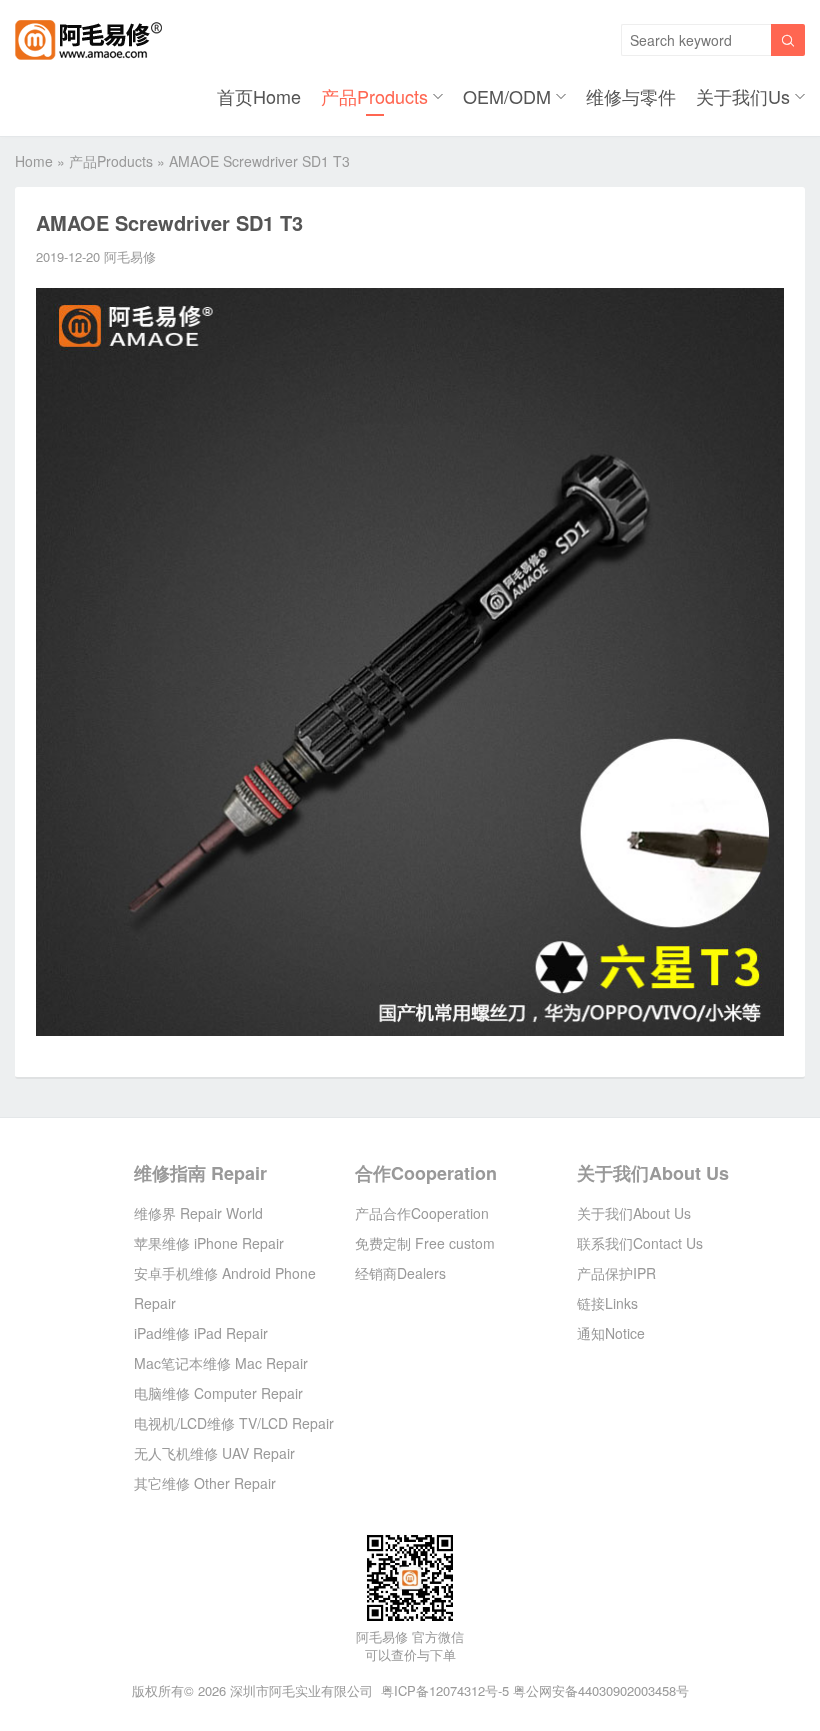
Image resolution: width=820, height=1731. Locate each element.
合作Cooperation (426, 1173)
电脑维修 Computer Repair (218, 1393)
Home (34, 161)
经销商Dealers (400, 1273)
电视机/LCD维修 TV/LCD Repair (234, 1423)
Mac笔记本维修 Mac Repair (221, 1363)
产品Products (374, 96)
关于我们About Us (653, 1173)
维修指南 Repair (200, 1173)
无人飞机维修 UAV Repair (214, 1453)
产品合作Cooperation (422, 1213)
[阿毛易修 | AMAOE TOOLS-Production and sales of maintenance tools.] (88, 40)
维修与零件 (631, 96)
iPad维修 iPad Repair (201, 1333)
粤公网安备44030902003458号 (601, 1690)
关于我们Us (743, 96)
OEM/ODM (507, 96)
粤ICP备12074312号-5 (445, 1690)
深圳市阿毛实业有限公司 (301, 1690)
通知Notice (611, 1333)
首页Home (259, 96)
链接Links (607, 1303)
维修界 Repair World (198, 1213)
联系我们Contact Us (640, 1243)
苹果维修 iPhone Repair (209, 1243)
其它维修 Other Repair (205, 1483)
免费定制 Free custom (425, 1243)
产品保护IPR (616, 1273)
